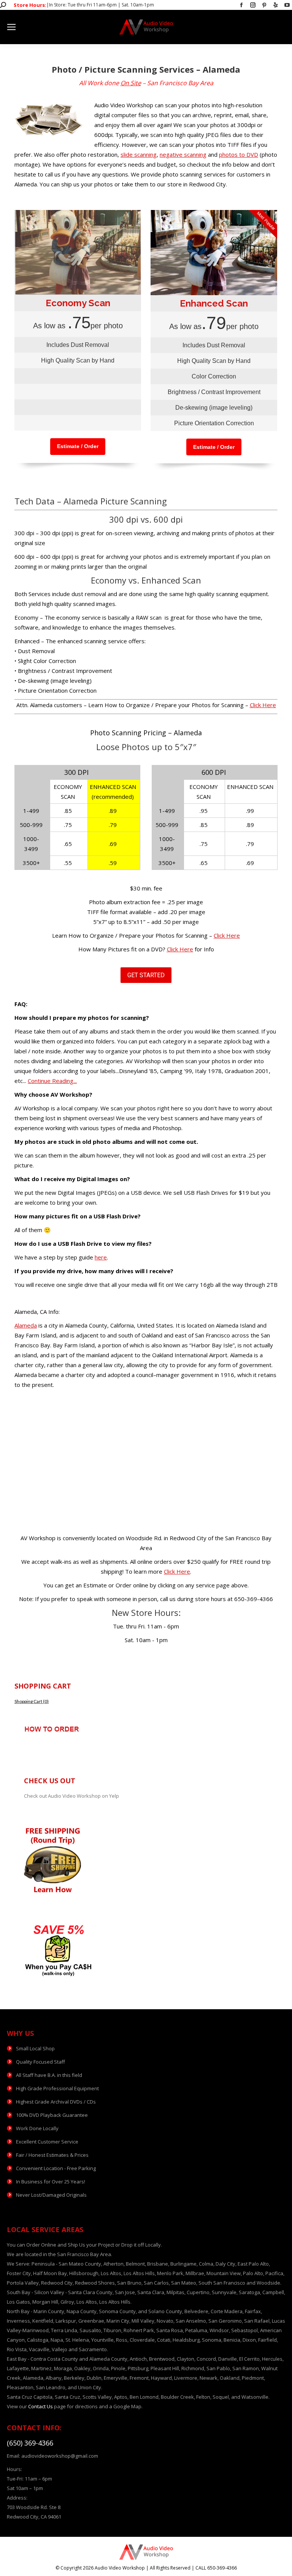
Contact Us (40, 2406)
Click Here (263, 705)
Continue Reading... (52, 1081)
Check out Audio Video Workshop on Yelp (71, 1796)
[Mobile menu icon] (11, 27)
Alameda (26, 1325)
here (101, 1257)
